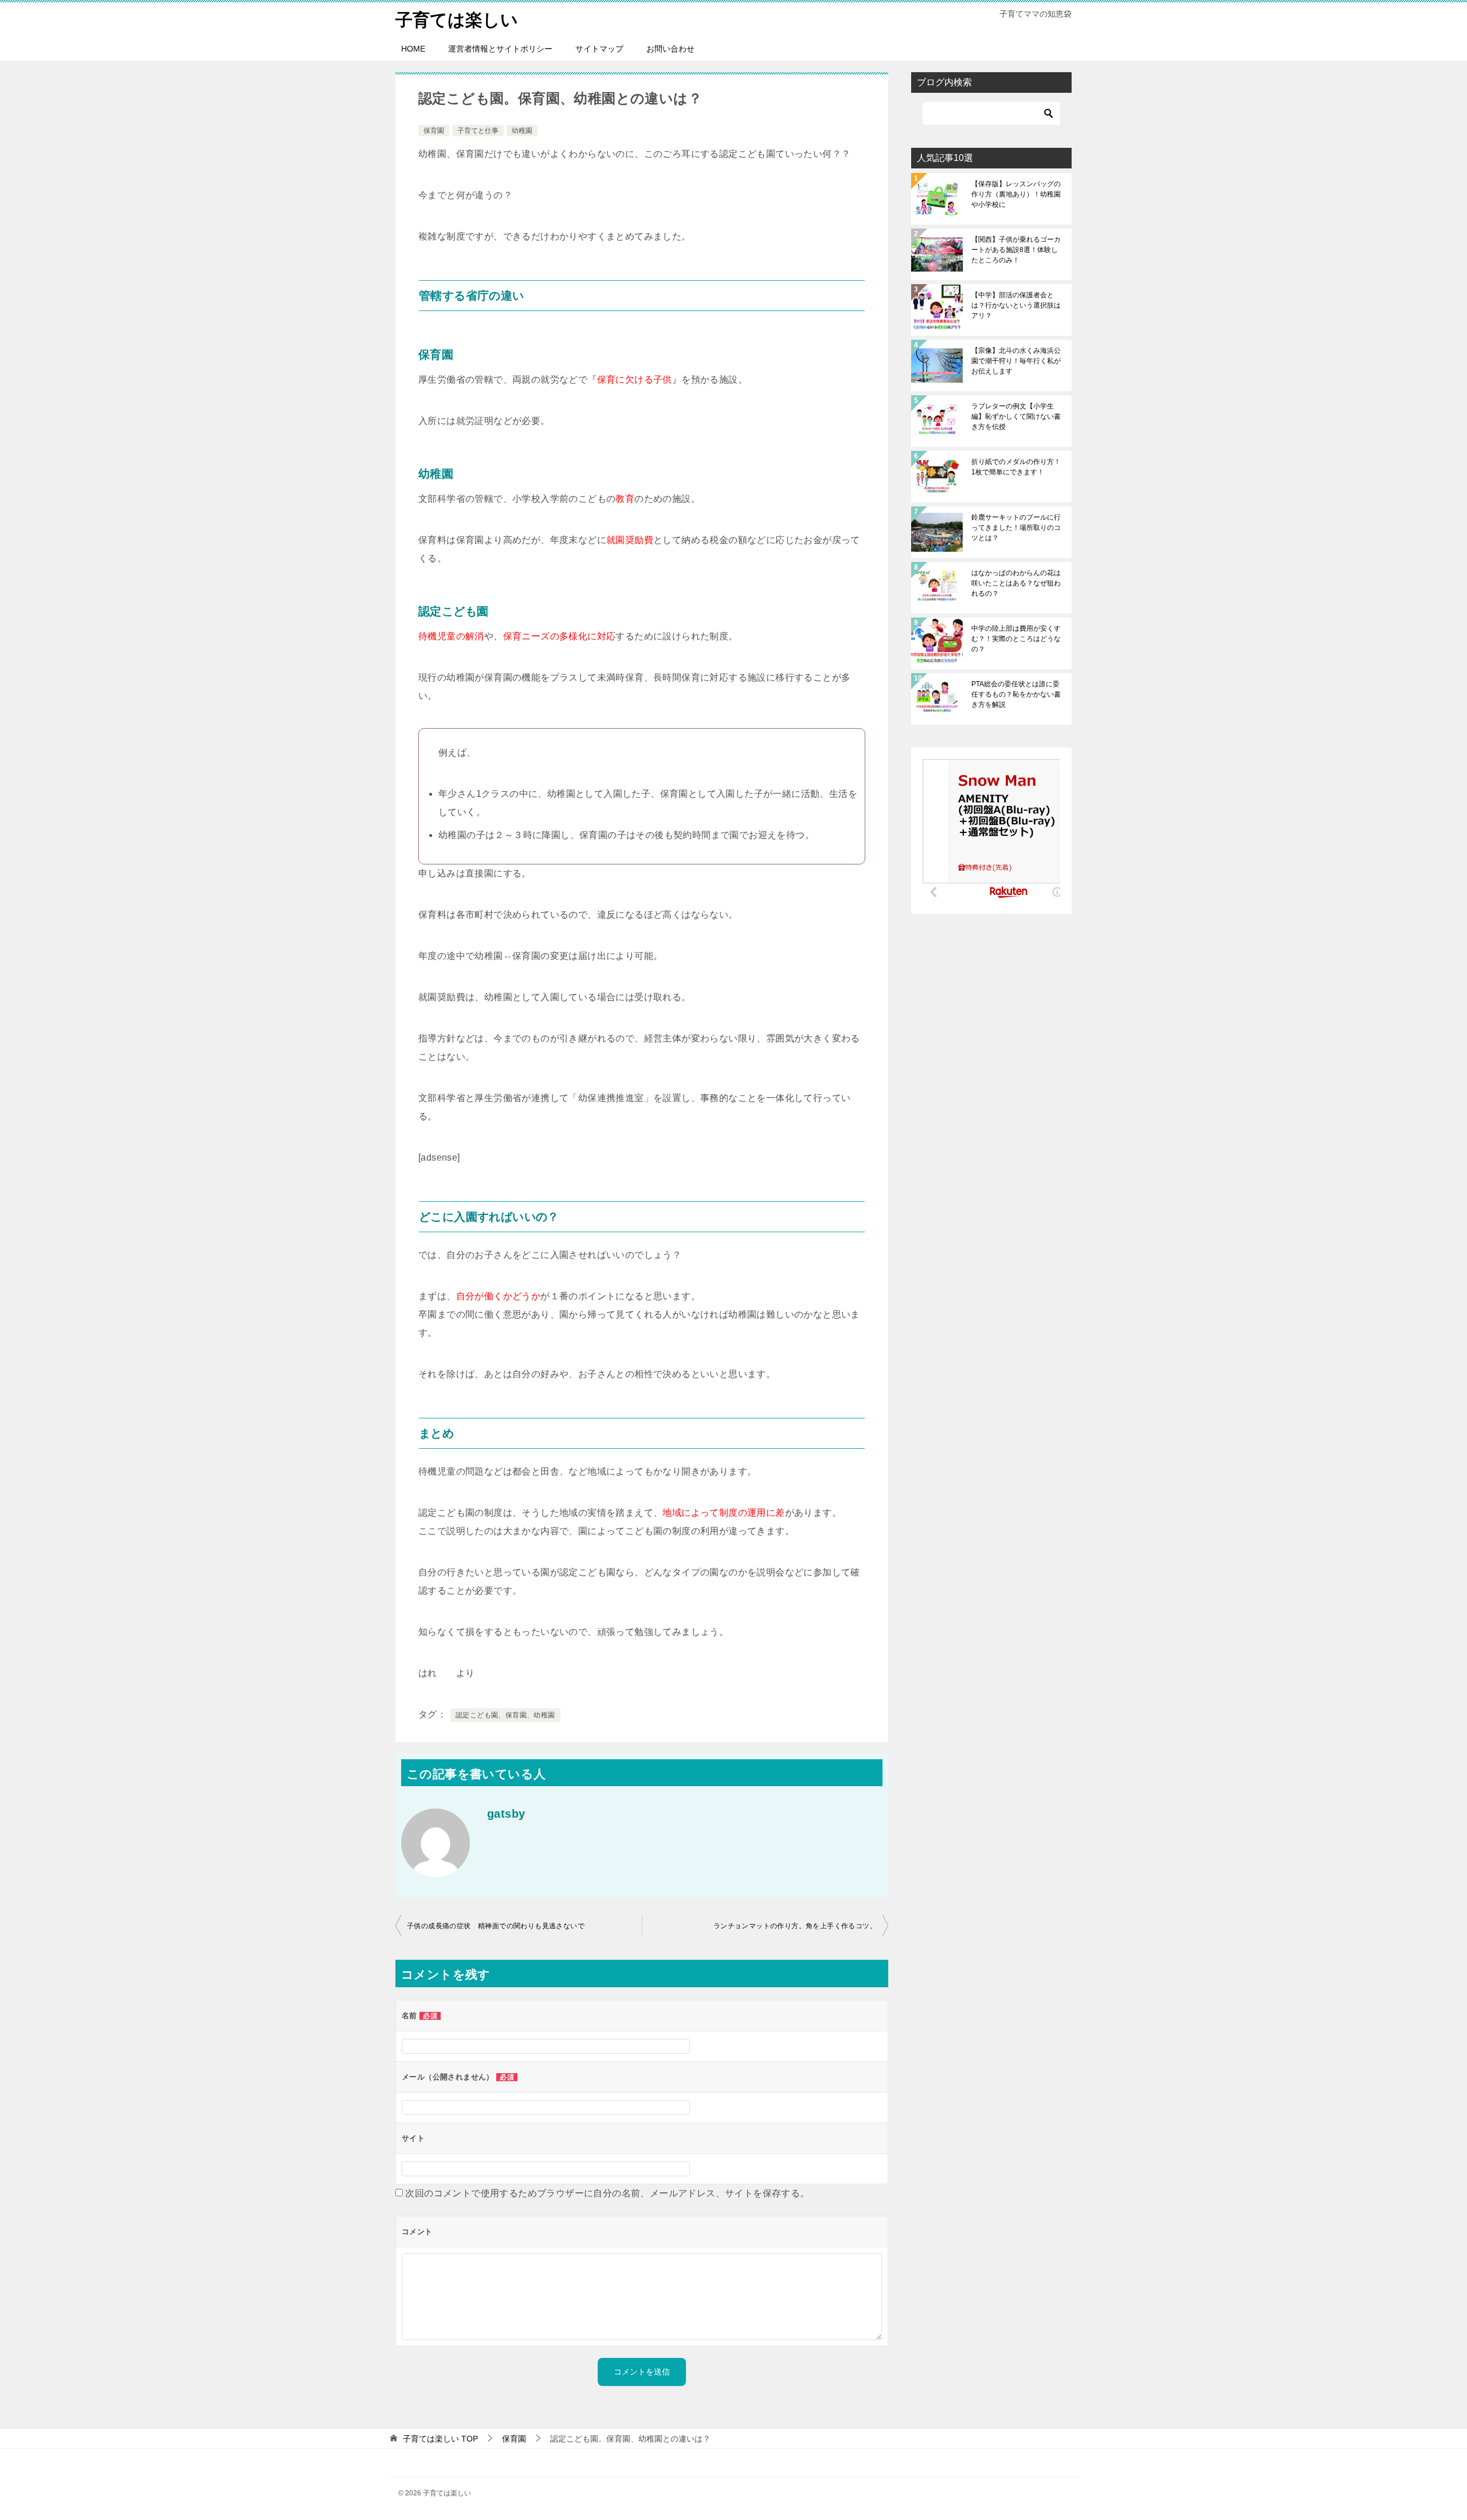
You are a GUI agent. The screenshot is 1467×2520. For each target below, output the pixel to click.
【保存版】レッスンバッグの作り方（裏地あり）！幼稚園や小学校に (1016, 194)
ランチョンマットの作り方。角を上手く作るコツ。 (795, 1926)
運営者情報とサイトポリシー (500, 49)
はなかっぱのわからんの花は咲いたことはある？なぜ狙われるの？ (1016, 583)
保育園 (434, 131)
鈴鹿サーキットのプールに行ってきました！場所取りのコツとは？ (1016, 528)
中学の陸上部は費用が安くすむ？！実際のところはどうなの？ (1016, 639)
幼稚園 (522, 131)
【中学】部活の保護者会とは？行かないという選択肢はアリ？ (1016, 305)
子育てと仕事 (478, 131)
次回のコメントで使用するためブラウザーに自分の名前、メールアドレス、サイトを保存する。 (607, 2193)
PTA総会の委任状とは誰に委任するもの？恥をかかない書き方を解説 (1016, 694)
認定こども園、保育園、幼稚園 (505, 1715)
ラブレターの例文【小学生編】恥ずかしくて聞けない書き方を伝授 (1016, 416)
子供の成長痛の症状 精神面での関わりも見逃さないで (496, 1926)
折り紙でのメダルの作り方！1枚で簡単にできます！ (1016, 467)
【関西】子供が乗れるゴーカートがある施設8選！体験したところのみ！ (1016, 250)
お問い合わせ (670, 49)
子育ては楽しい (457, 20)
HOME (413, 49)
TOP (440, 2439)
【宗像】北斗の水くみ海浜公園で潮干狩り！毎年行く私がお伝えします (1016, 361)
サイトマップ (599, 49)
